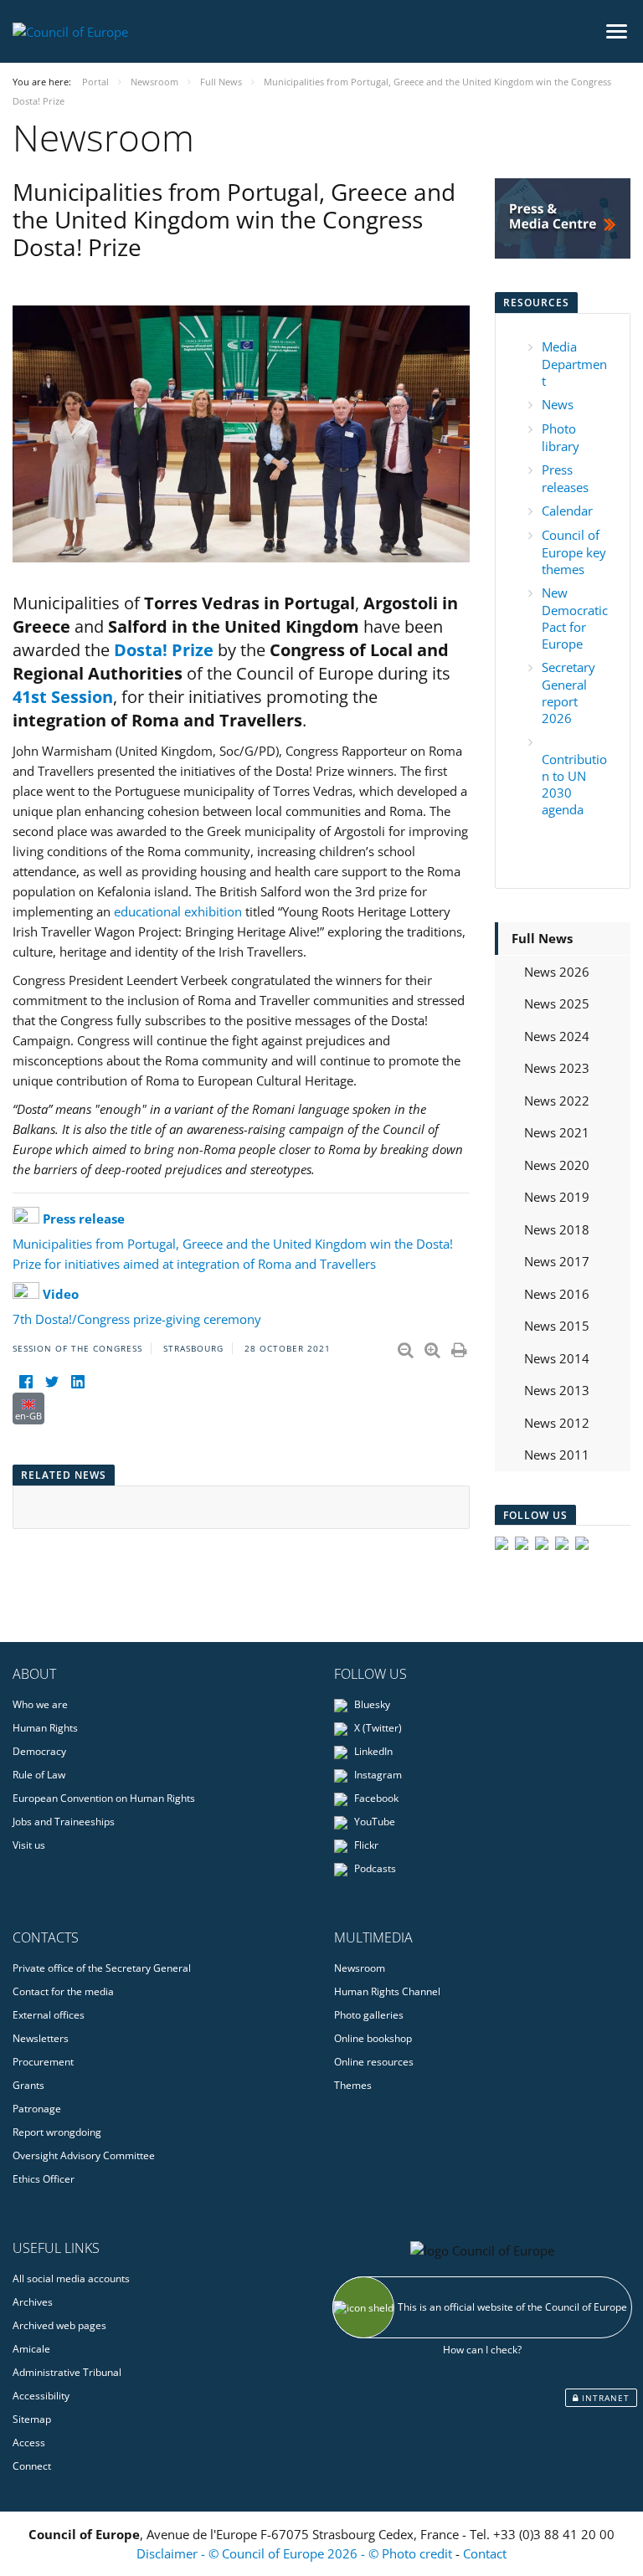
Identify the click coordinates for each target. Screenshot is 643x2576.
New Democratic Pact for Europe (575, 618)
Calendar (567, 511)
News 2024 (557, 1036)
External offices (49, 2015)
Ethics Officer (44, 2179)
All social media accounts (71, 2278)
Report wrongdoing (57, 2132)
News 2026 (557, 972)
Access (29, 2443)
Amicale (31, 2349)
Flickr (365, 1845)
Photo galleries (369, 2015)
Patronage (37, 2109)
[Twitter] (51, 1382)
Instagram (377, 1775)
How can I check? (482, 2350)
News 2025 (557, 1003)
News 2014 (557, 1358)
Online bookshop (373, 2038)
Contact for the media (63, 1991)
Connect (32, 2466)
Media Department (574, 364)
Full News (542, 938)
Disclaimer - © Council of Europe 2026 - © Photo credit (296, 2553)
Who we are (40, 1704)
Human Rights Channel (387, 1991)
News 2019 (557, 1197)
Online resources (374, 2062)
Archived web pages (59, 2325)
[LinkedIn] (77, 1382)
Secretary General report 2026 (568, 693)
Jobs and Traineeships (64, 1822)
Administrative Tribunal (67, 2372)
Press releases (565, 478)
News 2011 (557, 1455)
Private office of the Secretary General (102, 1968)
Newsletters (41, 2038)
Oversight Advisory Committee (84, 2155)
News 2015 (557, 1326)
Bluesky (371, 1704)
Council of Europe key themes (574, 552)
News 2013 (557, 1390)
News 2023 (557, 1068)
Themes (353, 2085)
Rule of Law (39, 1775)
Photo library (561, 437)
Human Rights (45, 1728)
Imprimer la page (460, 1347)
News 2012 (557, 1423)
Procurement (43, 2062)
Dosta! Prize (164, 650)
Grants (28, 2085)
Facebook (375, 1798)
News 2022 (557, 1101)
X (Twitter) (377, 1728)
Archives (33, 2302)
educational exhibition (180, 911)
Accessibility (41, 2396)
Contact (485, 2553)
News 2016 (557, 1294)
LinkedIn (372, 1751)
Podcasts (374, 1868)
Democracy (39, 1751)
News (558, 404)
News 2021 (557, 1132)
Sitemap (32, 2419)
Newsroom (360, 1968)
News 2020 (557, 1165)
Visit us (29, 1845)
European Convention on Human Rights (104, 1798)
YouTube (373, 1822)
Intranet (604, 2398)
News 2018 (557, 1229)
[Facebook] (26, 1382)
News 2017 (557, 1261)
